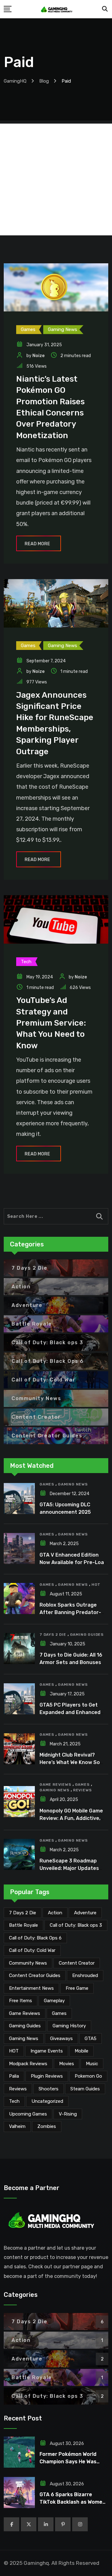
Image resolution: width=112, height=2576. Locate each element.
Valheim (17, 2126)
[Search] (105, 9)
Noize (38, 356)
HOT (96, 1585)
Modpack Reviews (28, 2064)
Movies (67, 2064)
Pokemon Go (88, 2076)
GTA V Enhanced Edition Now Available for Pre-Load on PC (73, 1562)
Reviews (82, 1790)
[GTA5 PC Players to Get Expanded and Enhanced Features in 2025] (19, 1699)
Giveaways (61, 2039)
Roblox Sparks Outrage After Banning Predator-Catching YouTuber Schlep (72, 1612)
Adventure (85, 1913)
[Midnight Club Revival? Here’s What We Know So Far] (19, 1749)
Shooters (49, 2089)
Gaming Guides (87, 1635)
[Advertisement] (56, 179)
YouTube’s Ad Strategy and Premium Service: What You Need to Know (51, 1023)
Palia (14, 2076)
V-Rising (68, 2114)
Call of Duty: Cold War (32, 1950)
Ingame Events (47, 2051)
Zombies (47, 2126)
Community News (28, 1963)
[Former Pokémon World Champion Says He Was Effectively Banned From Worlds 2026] (19, 2452)
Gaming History (69, 2026)
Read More (37, 544)
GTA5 (91, 2039)
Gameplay (54, 2001)
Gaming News (73, 1484)
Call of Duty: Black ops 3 (76, 1925)
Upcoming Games (28, 2114)
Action (55, 1913)
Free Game (77, 1988)
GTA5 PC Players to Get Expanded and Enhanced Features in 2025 (70, 1712)
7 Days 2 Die (53, 1635)
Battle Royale (23, 1925)
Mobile (82, 2051)
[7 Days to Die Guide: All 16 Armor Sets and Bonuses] (19, 1649)
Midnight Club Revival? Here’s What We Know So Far (70, 1762)
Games (47, 1484)
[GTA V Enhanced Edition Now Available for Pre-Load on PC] (19, 1549)
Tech (14, 2101)
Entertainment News (31, 1988)
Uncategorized (47, 2101)
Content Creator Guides (35, 1975)
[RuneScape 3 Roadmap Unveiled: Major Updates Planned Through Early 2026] (19, 1854)
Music (92, 2064)
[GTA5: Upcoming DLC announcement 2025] (19, 1499)
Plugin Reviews (47, 2076)
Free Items (21, 2001)
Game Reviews (55, 1785)
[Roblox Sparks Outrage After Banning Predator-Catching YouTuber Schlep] (19, 1599)
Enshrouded (85, 1975)
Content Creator (77, 1963)
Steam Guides (85, 2089)
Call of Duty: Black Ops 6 (35, 1938)
